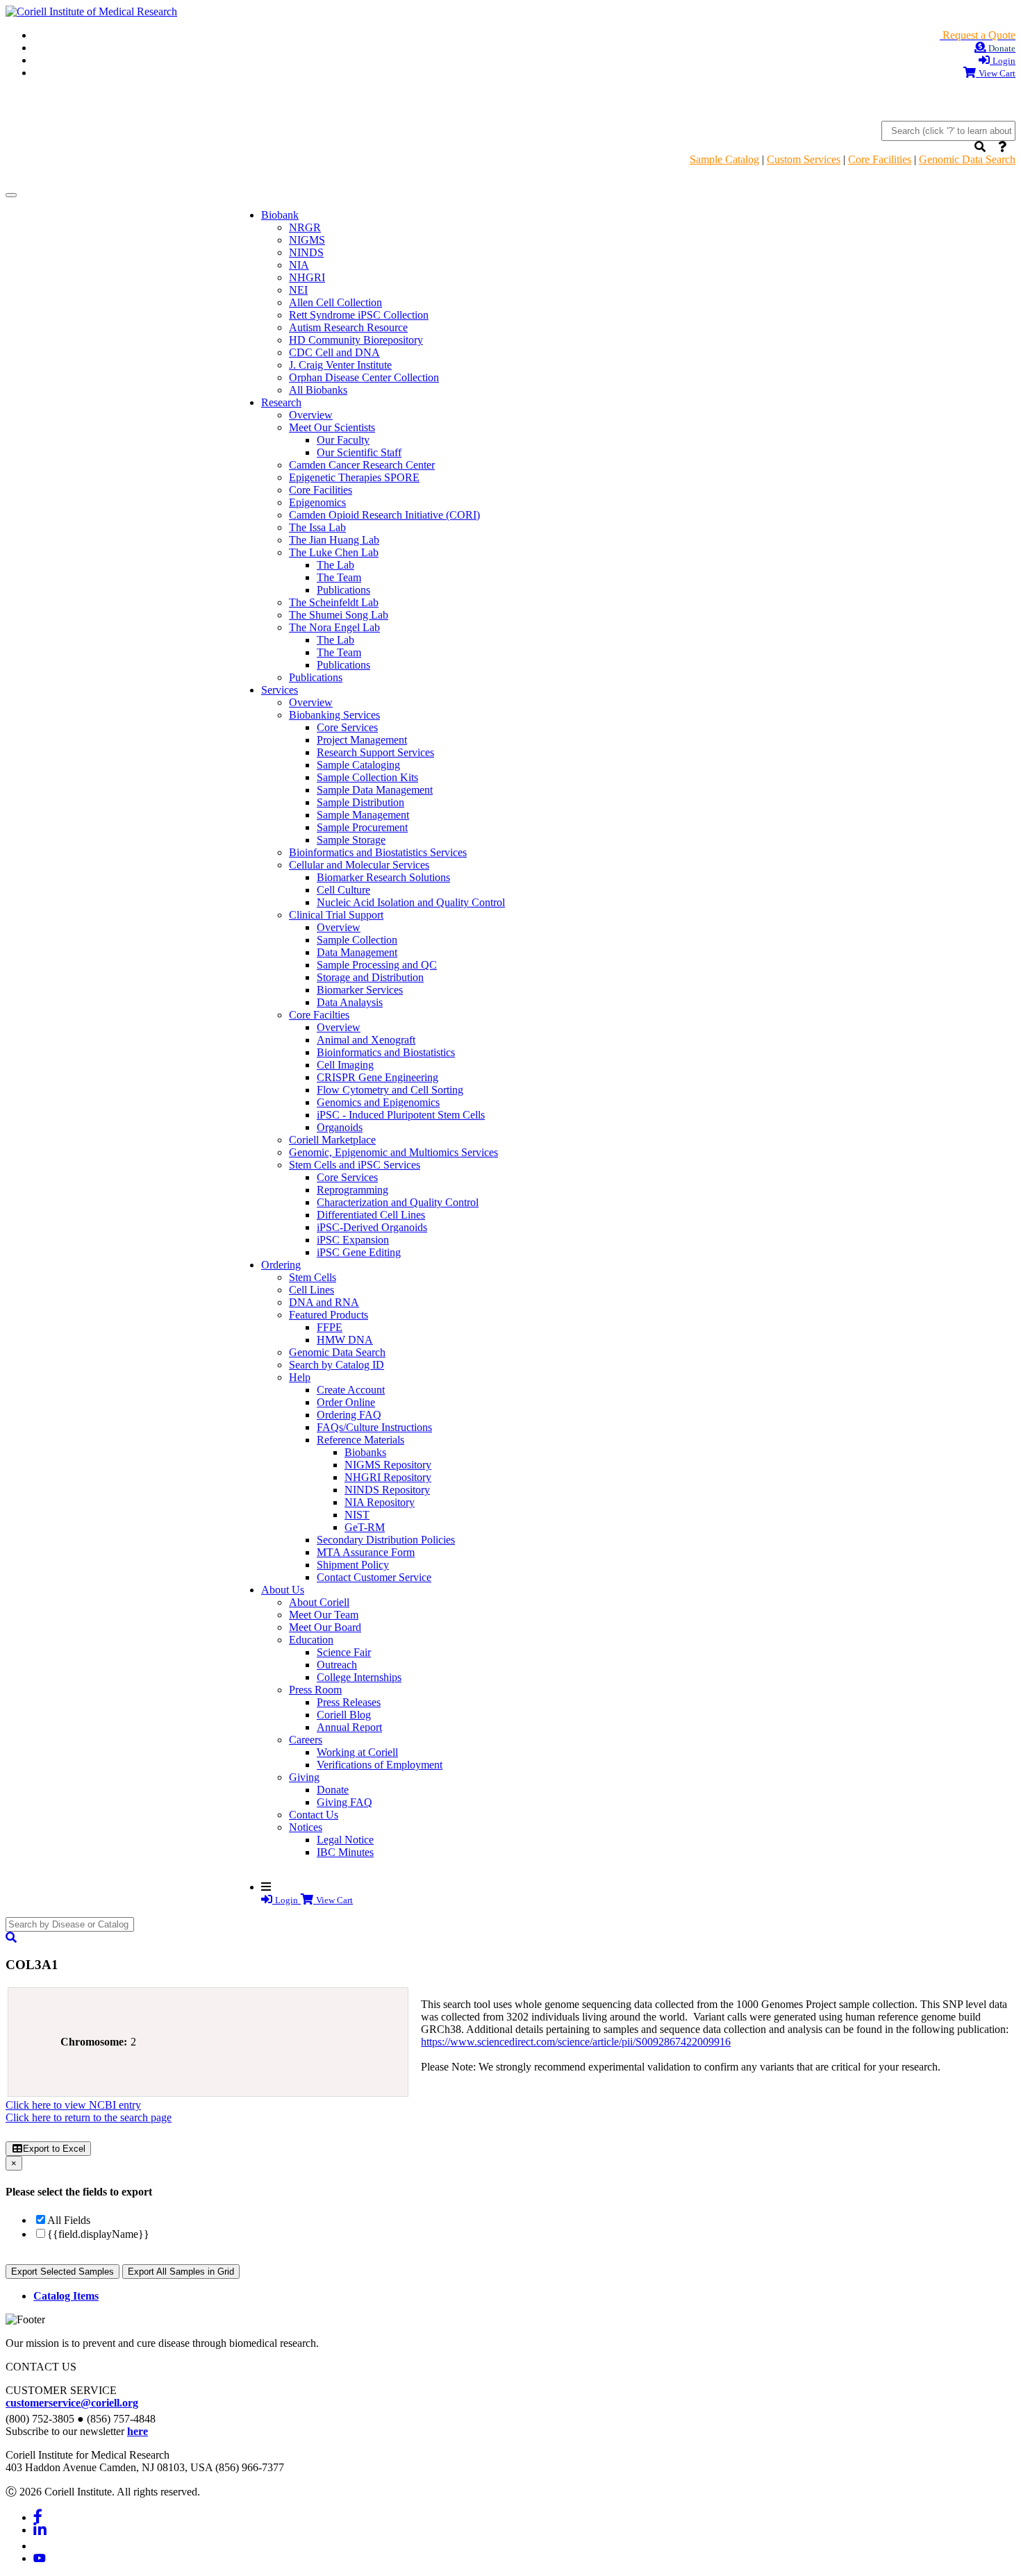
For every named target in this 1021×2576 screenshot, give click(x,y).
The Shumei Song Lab (339, 615)
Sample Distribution (360, 802)
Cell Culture (343, 890)
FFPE (330, 1327)
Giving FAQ (345, 1802)
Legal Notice (345, 1840)
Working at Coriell (357, 1752)
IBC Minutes (345, 1852)
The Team (339, 577)
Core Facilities (880, 159)
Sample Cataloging (358, 765)
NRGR (305, 227)
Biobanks (365, 1452)
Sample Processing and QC (377, 965)
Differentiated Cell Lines (371, 1215)
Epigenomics (317, 502)
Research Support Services (375, 752)
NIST (357, 1515)
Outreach (337, 1665)
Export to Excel (54, 2149)
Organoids (340, 1127)
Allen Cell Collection (335, 302)
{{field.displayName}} (98, 2234)
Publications (343, 590)
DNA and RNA (324, 1302)
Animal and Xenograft (366, 1040)
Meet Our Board (325, 1627)
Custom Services (804, 159)
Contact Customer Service (374, 1577)
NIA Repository (380, 1502)
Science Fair (344, 1652)
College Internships (359, 1677)
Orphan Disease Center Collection (364, 377)
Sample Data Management (375, 790)
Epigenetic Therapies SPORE (354, 477)
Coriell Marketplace (332, 1140)
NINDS (306, 252)
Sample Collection (357, 940)
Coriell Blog (344, 1715)
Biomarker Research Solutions (383, 877)
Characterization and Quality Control (398, 1202)
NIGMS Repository (388, 1465)
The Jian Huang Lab (334, 540)
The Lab (335, 565)
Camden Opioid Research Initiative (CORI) (384, 515)
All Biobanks (318, 390)
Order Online (346, 1402)
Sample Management (363, 815)
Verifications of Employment (380, 1765)
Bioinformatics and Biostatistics (386, 1052)
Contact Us (314, 1815)
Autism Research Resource (348, 327)
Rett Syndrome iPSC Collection (359, 315)
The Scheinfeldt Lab (334, 602)
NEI (298, 290)
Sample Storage (351, 840)
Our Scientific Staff (359, 452)
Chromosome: (94, 2042)
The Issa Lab (317, 527)
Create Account (351, 1390)
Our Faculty (343, 440)
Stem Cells (313, 1277)
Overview (311, 415)
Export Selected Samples (63, 2272)
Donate (333, 1790)
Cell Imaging (345, 1065)
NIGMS (307, 240)
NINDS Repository (387, 1490)
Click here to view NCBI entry (73, 2105)
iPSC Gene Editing (359, 1252)
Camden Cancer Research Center (362, 465)
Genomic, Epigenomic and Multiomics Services (393, 1152)
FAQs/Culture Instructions (374, 1427)
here (138, 2431)
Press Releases (349, 1702)
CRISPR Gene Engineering (377, 1077)
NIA (299, 265)
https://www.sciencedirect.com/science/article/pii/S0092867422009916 (576, 2042)
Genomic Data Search (967, 159)
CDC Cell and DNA (334, 352)
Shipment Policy (353, 1565)
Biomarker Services (360, 990)
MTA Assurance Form (366, 1552)
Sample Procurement (362, 827)
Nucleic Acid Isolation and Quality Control (411, 902)
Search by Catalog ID (337, 1365)
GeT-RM (365, 1527)
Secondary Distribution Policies (386, 1540)
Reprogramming (352, 1190)
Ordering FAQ (349, 1415)
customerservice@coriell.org (72, 2403)
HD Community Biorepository (356, 340)
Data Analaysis (350, 1002)
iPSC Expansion (353, 1240)
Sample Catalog (724, 159)
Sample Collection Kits (367, 777)
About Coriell (319, 1602)
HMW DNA (345, 1340)
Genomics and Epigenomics (378, 1102)
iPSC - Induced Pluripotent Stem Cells (401, 1115)
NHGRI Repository (388, 1477)
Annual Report (349, 1727)
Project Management (362, 740)
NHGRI (307, 277)
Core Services (347, 727)
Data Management (357, 952)
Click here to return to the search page (89, 2117)
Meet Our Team (324, 1615)
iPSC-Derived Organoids (372, 1227)
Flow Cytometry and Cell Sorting (390, 1090)
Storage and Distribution (370, 977)
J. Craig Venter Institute (340, 365)
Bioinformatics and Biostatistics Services (378, 852)
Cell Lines (312, 1290)
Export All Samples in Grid (181, 2272)
